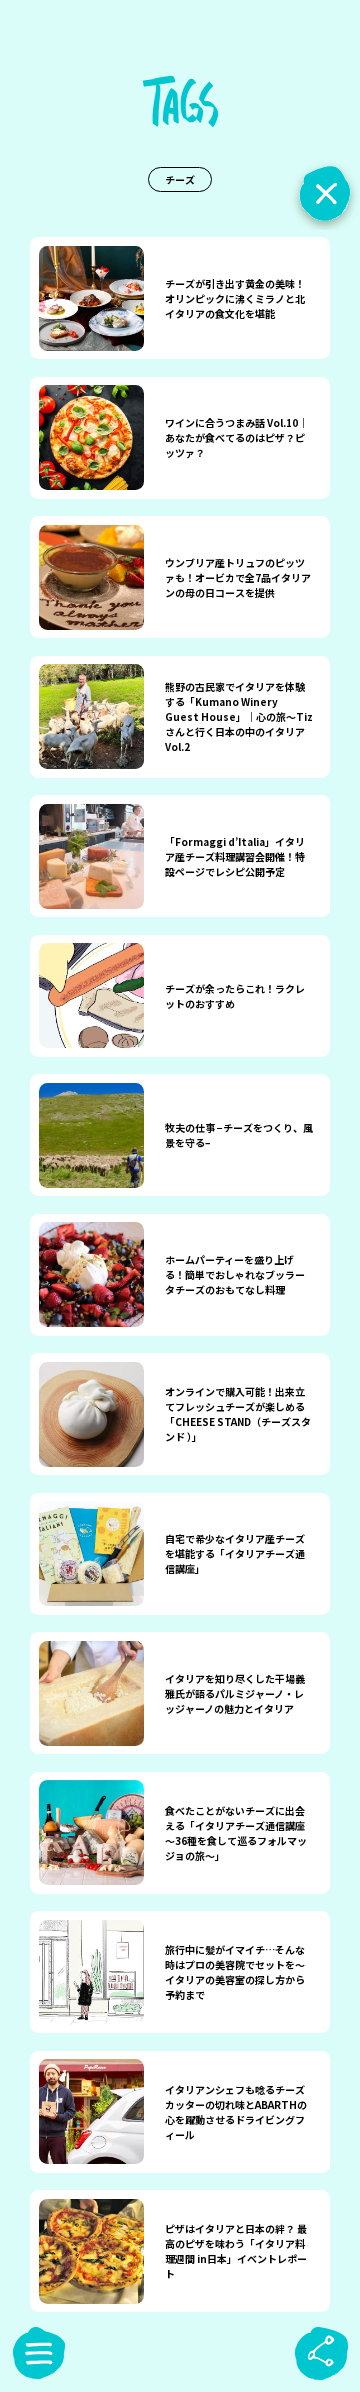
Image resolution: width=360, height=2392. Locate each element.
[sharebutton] (321, 2353)
